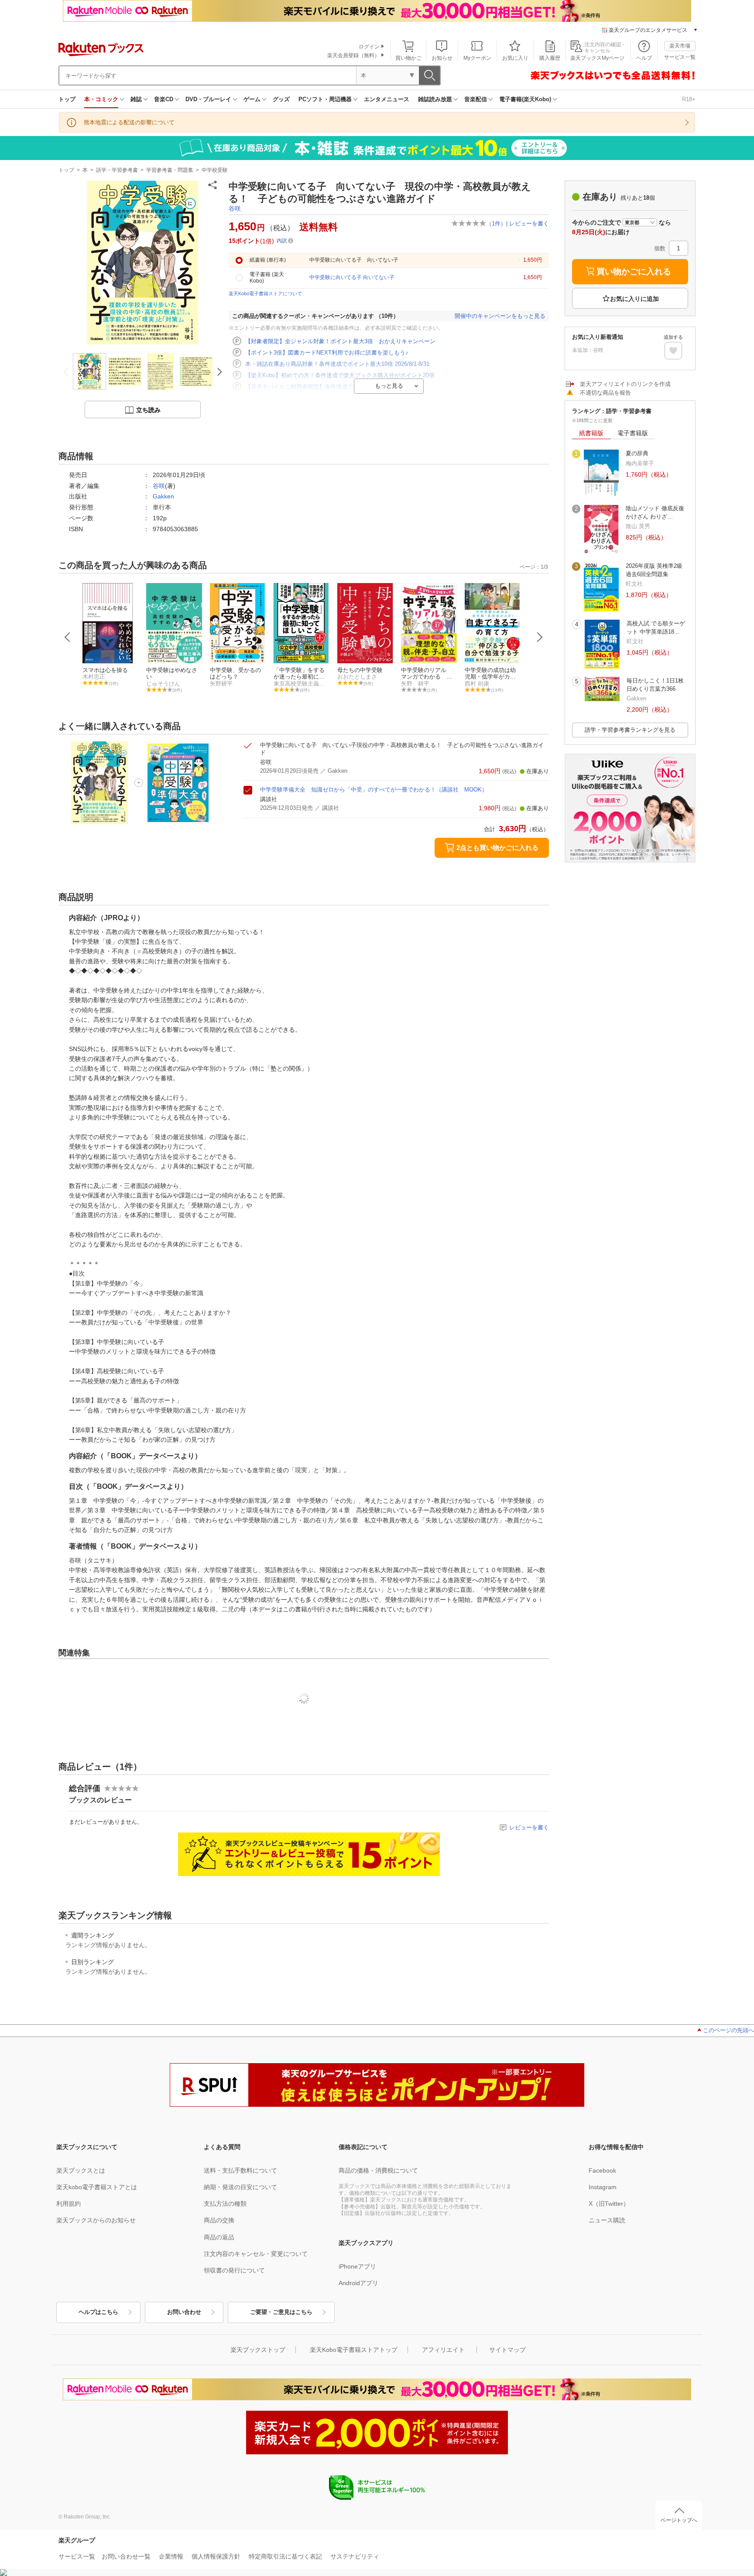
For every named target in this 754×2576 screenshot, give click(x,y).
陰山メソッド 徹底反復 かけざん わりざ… (655, 512)
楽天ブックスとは (81, 2170)
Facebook (602, 2170)
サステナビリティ (355, 2556)
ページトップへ (679, 2520)
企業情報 (171, 2556)
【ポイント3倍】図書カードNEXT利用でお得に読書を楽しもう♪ (327, 353)
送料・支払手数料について (240, 2170)
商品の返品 (219, 2237)
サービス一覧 (680, 57)
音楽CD (164, 99)
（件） (496, 223)
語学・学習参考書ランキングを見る (630, 730)
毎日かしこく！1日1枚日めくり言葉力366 (655, 684)
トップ (67, 99)
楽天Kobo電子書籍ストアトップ (354, 2350)
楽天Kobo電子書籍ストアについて (265, 293)
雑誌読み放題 (435, 99)
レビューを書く (529, 223)
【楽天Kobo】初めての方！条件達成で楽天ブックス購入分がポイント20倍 (340, 375)
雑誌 (136, 99)
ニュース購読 (607, 2220)
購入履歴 (550, 58)
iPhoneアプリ (357, 2266)
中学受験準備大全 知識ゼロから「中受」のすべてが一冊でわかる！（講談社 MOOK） (374, 790)
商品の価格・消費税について (378, 2170)
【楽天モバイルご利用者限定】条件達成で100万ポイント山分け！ (329, 387)
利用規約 (69, 2204)
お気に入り (515, 58)
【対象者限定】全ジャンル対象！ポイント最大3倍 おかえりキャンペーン (340, 341)
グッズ (281, 99)
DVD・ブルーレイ (208, 99)
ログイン (369, 47)
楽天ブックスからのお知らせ (96, 2220)
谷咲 (235, 208)
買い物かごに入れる (634, 271)
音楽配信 (476, 99)
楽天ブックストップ (258, 2350)
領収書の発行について (234, 2270)
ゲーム (252, 99)
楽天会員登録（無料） (353, 55)
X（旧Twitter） (609, 2204)
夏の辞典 (637, 453)
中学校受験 (215, 170)
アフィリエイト (443, 2350)
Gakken (163, 496)
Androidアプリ (358, 2283)
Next (540, 637)
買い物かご (408, 58)
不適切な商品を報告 (605, 393)
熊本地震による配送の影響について (129, 122)
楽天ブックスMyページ (597, 58)
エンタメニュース (387, 99)
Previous (68, 637)
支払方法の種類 (225, 2204)
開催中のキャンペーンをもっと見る (500, 316)
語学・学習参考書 (117, 170)
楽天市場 (680, 46)
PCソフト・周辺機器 (325, 99)
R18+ (689, 99)
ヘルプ (644, 58)
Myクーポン (477, 58)
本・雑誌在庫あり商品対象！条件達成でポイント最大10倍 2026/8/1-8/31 (337, 364)
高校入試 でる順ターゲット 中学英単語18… (656, 627)
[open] (673, 351)
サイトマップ (507, 2350)
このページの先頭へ (728, 2030)
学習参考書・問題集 (170, 170)
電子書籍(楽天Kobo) (525, 99)
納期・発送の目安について (240, 2187)
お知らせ (442, 58)
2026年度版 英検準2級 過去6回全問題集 (654, 570)
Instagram (603, 2187)
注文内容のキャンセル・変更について (256, 2254)
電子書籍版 (633, 433)
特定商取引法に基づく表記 (285, 2556)
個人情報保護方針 (216, 2556)
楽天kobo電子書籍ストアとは (97, 2187)
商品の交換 (219, 2220)
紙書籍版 (591, 433)
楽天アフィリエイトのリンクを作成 (625, 384)
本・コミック (101, 99)
